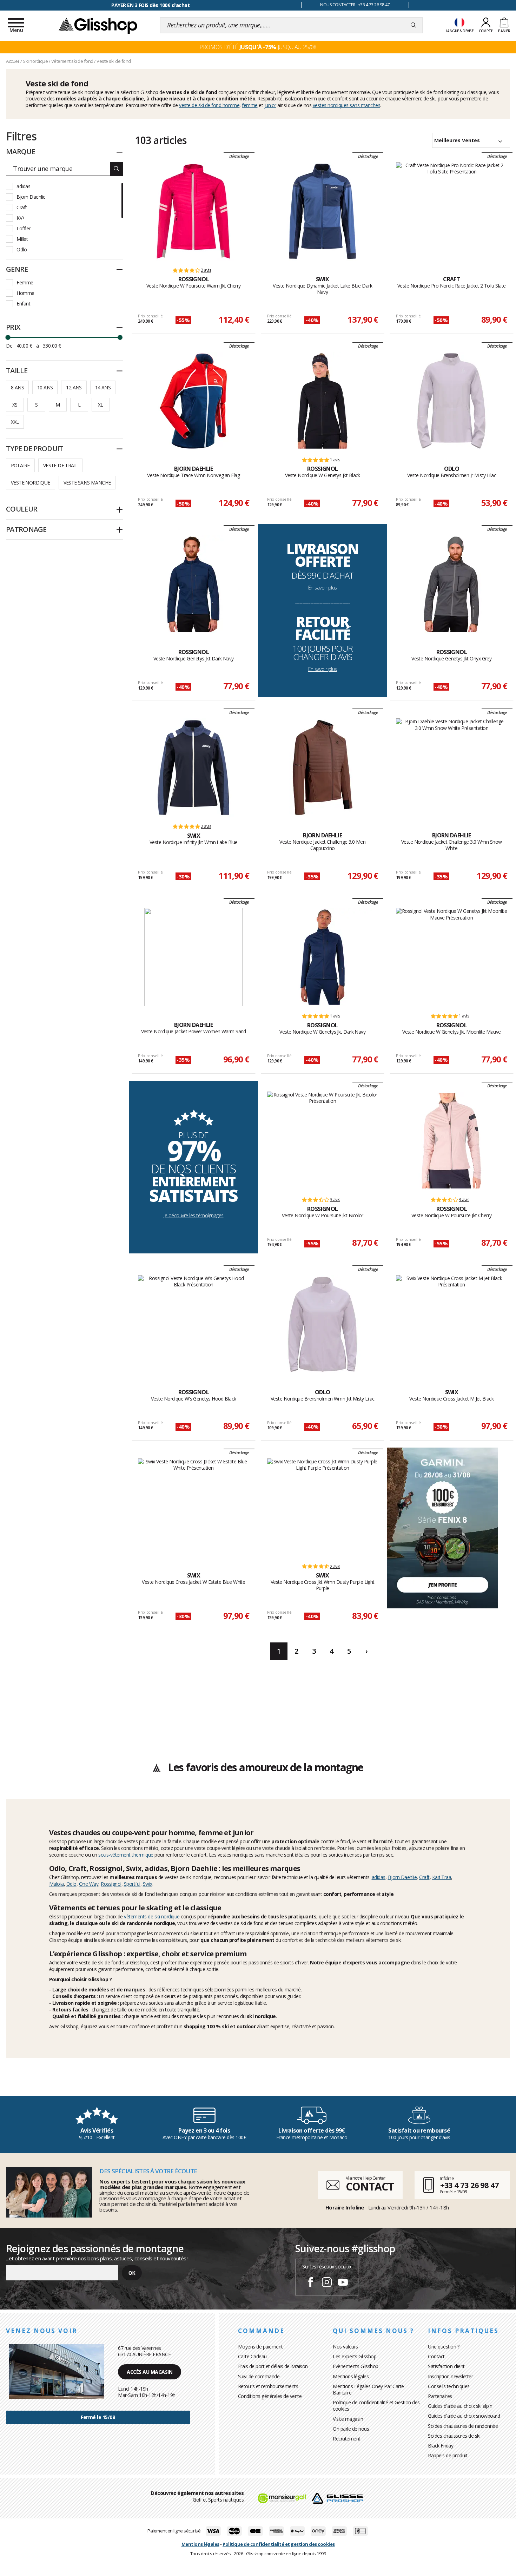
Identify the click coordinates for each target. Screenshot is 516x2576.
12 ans (74, 387)
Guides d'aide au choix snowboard (464, 2416)
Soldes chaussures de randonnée (463, 2426)
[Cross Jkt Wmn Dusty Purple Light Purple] (323, 1508)
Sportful (132, 1884)
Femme (25, 282)
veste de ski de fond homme (209, 105)
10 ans (45, 387)
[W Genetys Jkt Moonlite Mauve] (452, 957)
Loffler (24, 228)
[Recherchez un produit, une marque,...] (413, 25)
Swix (148, 1884)
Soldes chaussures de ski (454, 2436)
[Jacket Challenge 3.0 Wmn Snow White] (452, 767)
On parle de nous (351, 2429)
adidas (23, 186)
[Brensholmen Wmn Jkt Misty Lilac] (323, 1324)
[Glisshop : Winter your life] (98, 25)
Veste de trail (61, 465)
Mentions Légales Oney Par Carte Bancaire (368, 2389)
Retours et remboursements (268, 2386)
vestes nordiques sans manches (347, 105)
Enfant (23, 304)
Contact (436, 2356)
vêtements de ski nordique (152, 1916)
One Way (89, 1884)
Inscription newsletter (450, 2376)
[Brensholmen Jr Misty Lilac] (451, 401)
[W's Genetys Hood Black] (194, 1324)
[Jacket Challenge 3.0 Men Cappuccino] (323, 767)
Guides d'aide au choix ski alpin (460, 2406)
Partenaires (440, 2396)
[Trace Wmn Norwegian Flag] (193, 401)
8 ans (17, 387)
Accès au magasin (150, 2372)
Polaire (20, 465)
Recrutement (347, 2439)
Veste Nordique (31, 483)
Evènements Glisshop (356, 2366)
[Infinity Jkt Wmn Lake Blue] (193, 767)
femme (250, 105)
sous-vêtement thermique (126, 1855)
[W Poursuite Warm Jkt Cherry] (193, 211)
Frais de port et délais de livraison (273, 2366)
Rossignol (111, 1884)
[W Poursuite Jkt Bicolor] (323, 1141)
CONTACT (370, 2186)
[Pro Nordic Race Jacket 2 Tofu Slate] (452, 211)
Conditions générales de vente (270, 2396)
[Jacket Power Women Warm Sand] (193, 957)
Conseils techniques (449, 2386)
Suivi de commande (259, 2376)
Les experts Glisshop (355, 2356)
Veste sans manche (87, 483)
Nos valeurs (345, 2347)
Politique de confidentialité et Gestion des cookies (376, 2406)
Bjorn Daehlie (31, 197)
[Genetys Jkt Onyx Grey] (451, 584)
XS (15, 405)
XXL (15, 422)
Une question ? (444, 2347)
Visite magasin (348, 2419)
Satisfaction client (446, 2366)
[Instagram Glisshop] (327, 2283)
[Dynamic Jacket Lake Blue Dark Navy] (323, 211)
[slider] (8, 337)
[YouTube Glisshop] (343, 2283)
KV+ (21, 218)
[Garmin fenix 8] (443, 1527)
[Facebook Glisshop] (311, 2283)
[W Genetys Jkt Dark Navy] (323, 957)
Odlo (22, 249)
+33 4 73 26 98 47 (469, 2185)
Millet (22, 239)
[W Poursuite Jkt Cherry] (451, 1141)
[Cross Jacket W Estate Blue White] (194, 1508)
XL (101, 405)
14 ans (103, 387)
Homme (25, 293)
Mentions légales (351, 2376)
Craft (22, 207)
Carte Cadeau (252, 2356)
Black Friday (441, 2446)
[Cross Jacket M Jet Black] (452, 1324)
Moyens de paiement (260, 2347)
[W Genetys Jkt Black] (323, 401)
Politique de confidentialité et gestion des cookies (279, 2544)
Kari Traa (442, 1877)
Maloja (57, 1884)
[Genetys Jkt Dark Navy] (193, 584)
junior (270, 105)
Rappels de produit (448, 2455)
